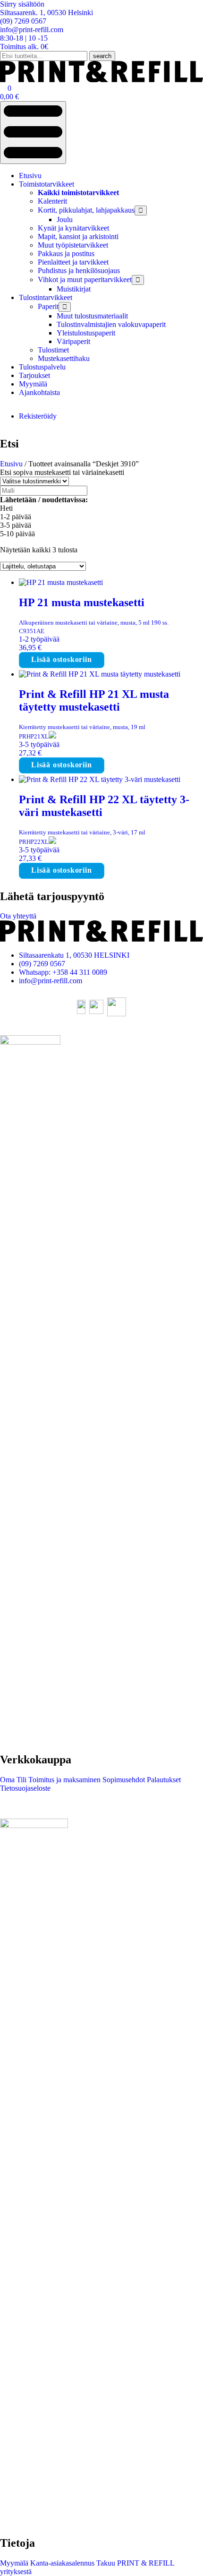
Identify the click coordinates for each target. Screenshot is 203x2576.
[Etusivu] (101, 80)
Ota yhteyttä (18, 916)
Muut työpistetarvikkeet (73, 245)
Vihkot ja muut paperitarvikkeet (85, 279)
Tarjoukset (34, 375)
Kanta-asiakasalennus (61, 2563)
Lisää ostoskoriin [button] (62, 659)
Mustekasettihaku (64, 358)
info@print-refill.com (51, 981)
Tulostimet (53, 350)
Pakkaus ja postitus (66, 253)
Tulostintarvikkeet (46, 297)
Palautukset (163, 1780)
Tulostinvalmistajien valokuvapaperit (111, 324)
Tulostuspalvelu (42, 367)
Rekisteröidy (38, 416)
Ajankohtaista (39, 392)
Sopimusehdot (123, 1780)
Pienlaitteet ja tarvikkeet (73, 262)
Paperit (48, 306)
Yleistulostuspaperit (86, 333)
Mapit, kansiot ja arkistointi (78, 236)
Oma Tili (13, 1780)
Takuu (105, 2563)
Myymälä (33, 384)
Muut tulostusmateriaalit (92, 316)
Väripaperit (73, 341)
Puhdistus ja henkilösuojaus (79, 270)
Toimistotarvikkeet (47, 184)
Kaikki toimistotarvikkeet (78, 193)
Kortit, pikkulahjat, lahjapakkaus (86, 210)
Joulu (65, 219)
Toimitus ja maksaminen (63, 1780)
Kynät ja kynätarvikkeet (73, 228)
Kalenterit (52, 201)
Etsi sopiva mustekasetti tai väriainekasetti (62, 472)
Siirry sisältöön (22, 4)
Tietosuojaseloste (25, 1788)
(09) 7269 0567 (42, 964)
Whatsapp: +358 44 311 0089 (63, 972)
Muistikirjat (74, 289)
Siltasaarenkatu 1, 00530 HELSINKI (74, 955)
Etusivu (30, 176)
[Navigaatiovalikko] (33, 133)
